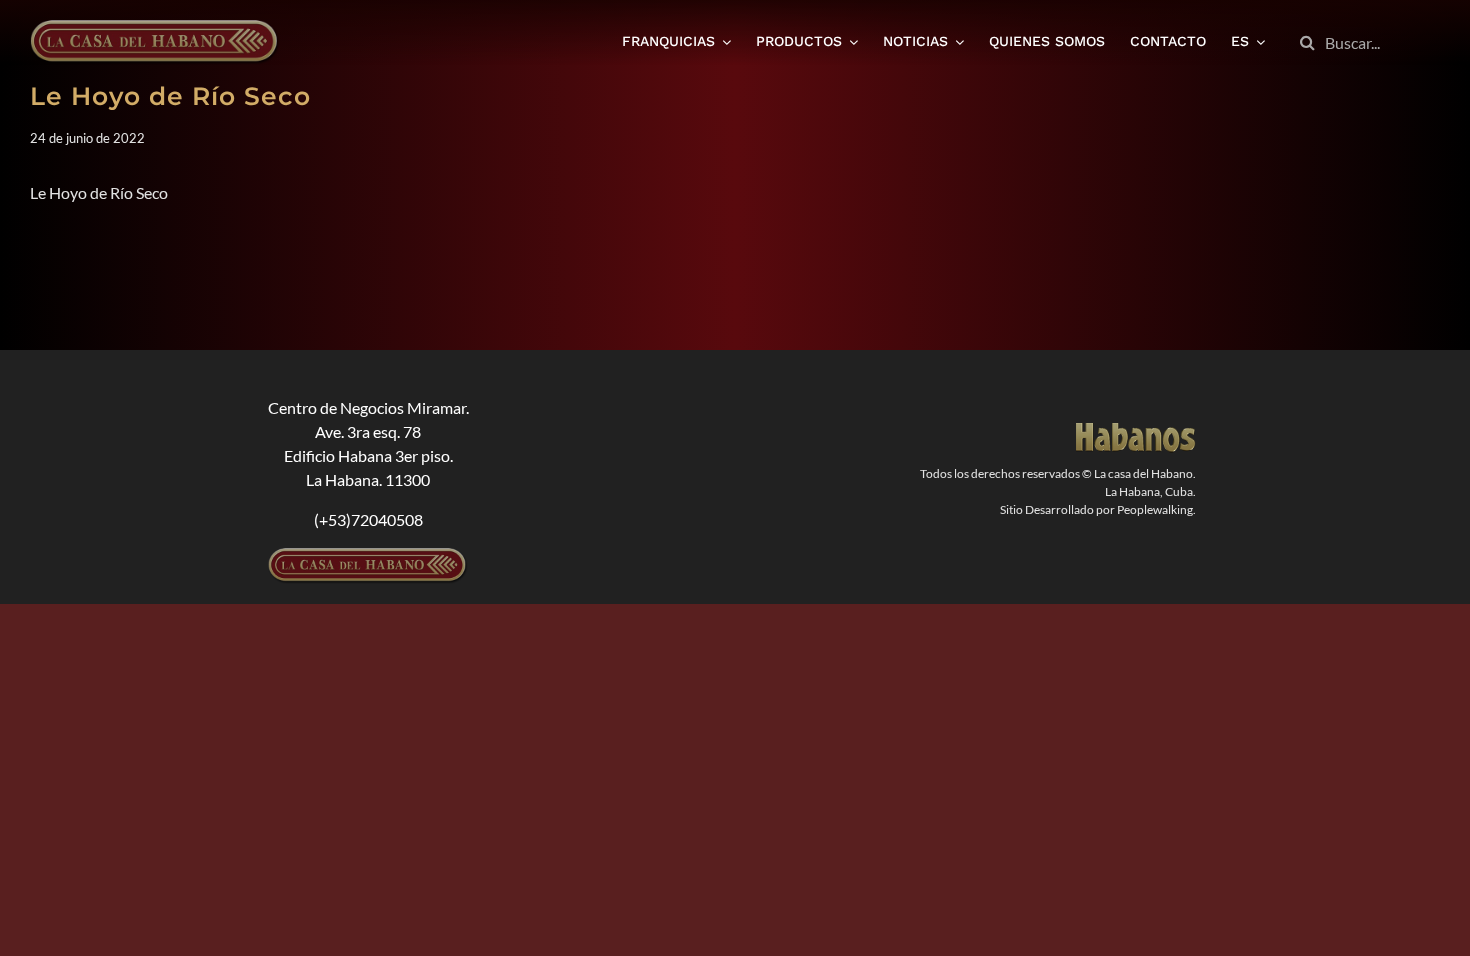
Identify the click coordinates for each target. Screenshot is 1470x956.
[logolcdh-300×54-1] (368, 555)
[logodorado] (1136, 430)
